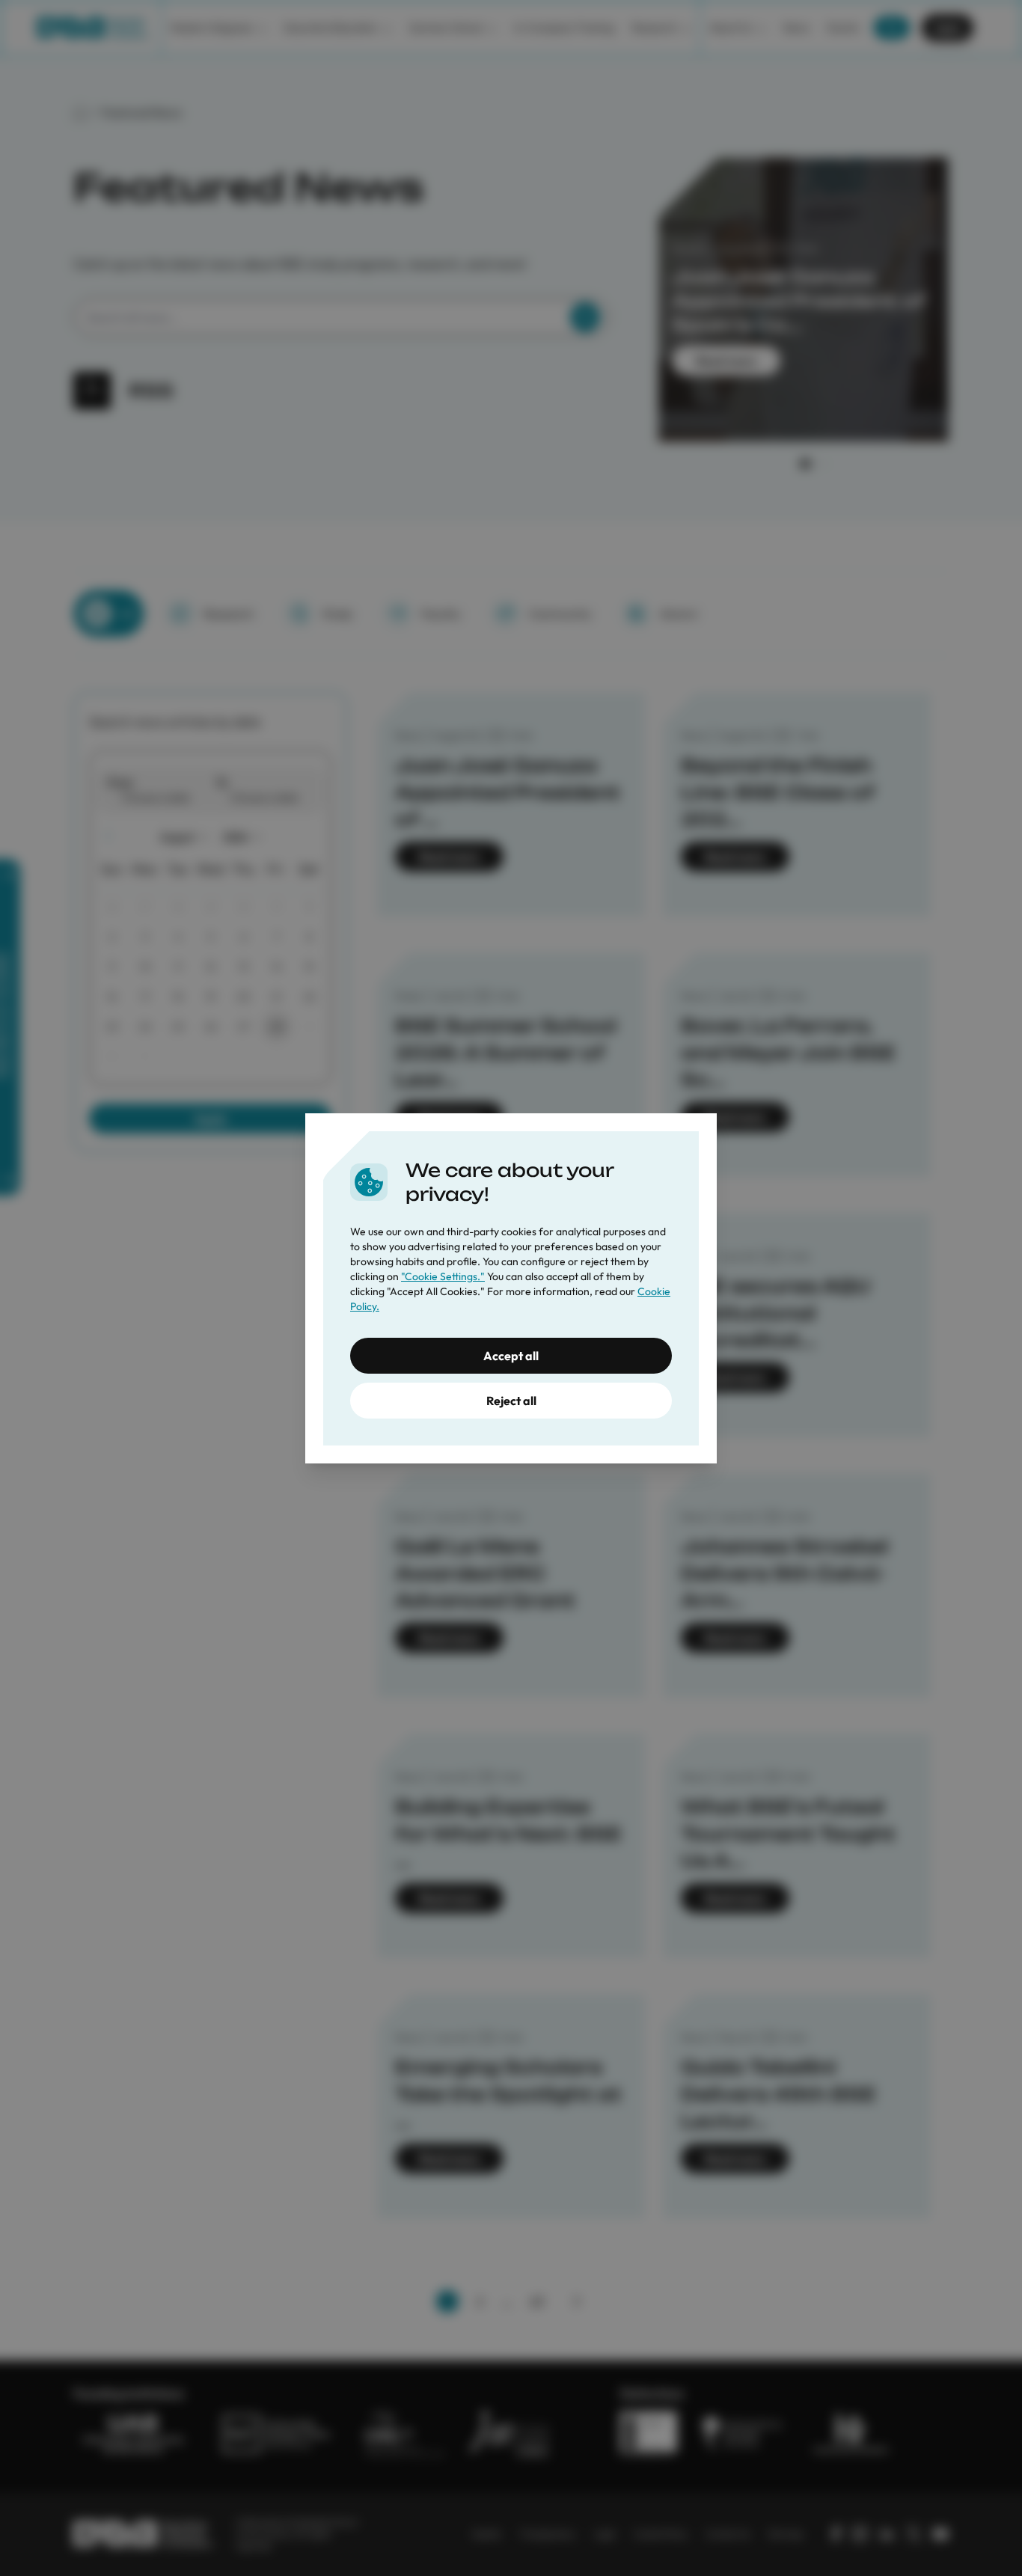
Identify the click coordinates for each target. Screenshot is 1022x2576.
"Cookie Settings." (443, 1276)
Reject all (511, 1401)
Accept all (511, 1356)
